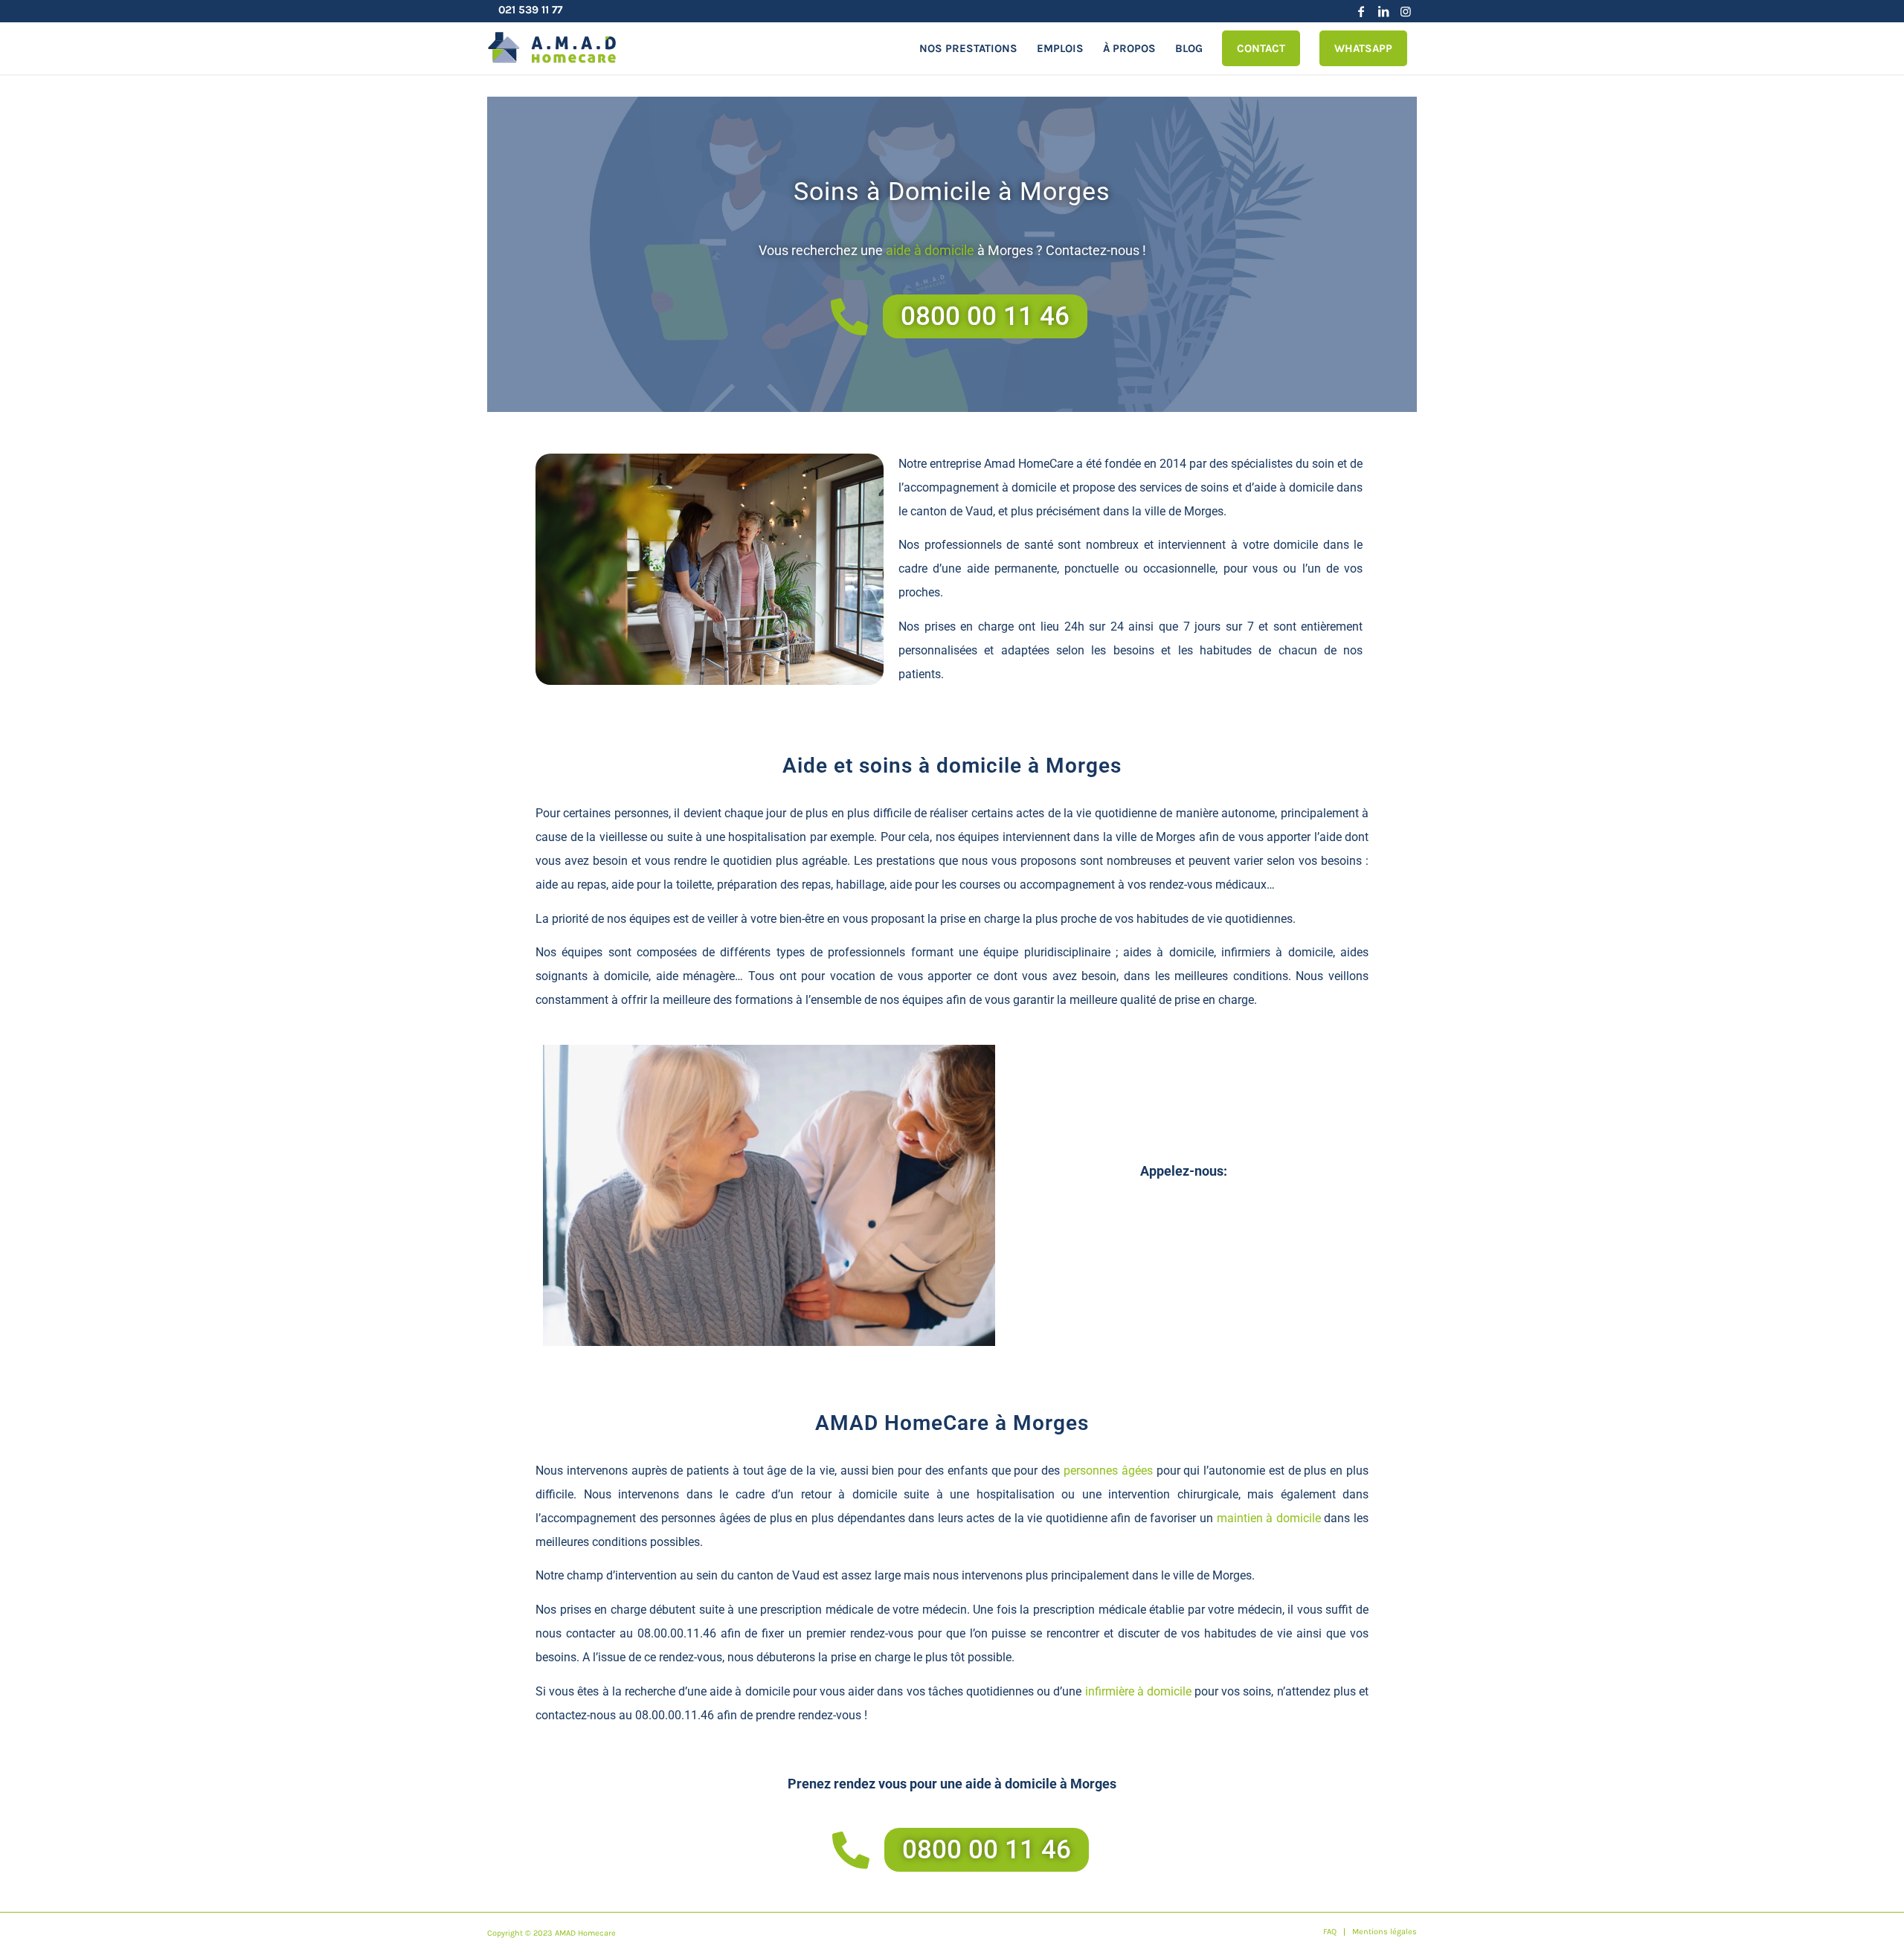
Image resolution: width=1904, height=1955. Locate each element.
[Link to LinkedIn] (1383, 11)
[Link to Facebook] (1361, 11)
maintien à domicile (1269, 1518)
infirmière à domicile (1138, 1691)
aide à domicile (930, 250)
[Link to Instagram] (1406, 11)
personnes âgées (1108, 1471)
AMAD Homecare (585, 1933)
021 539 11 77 (530, 10)
